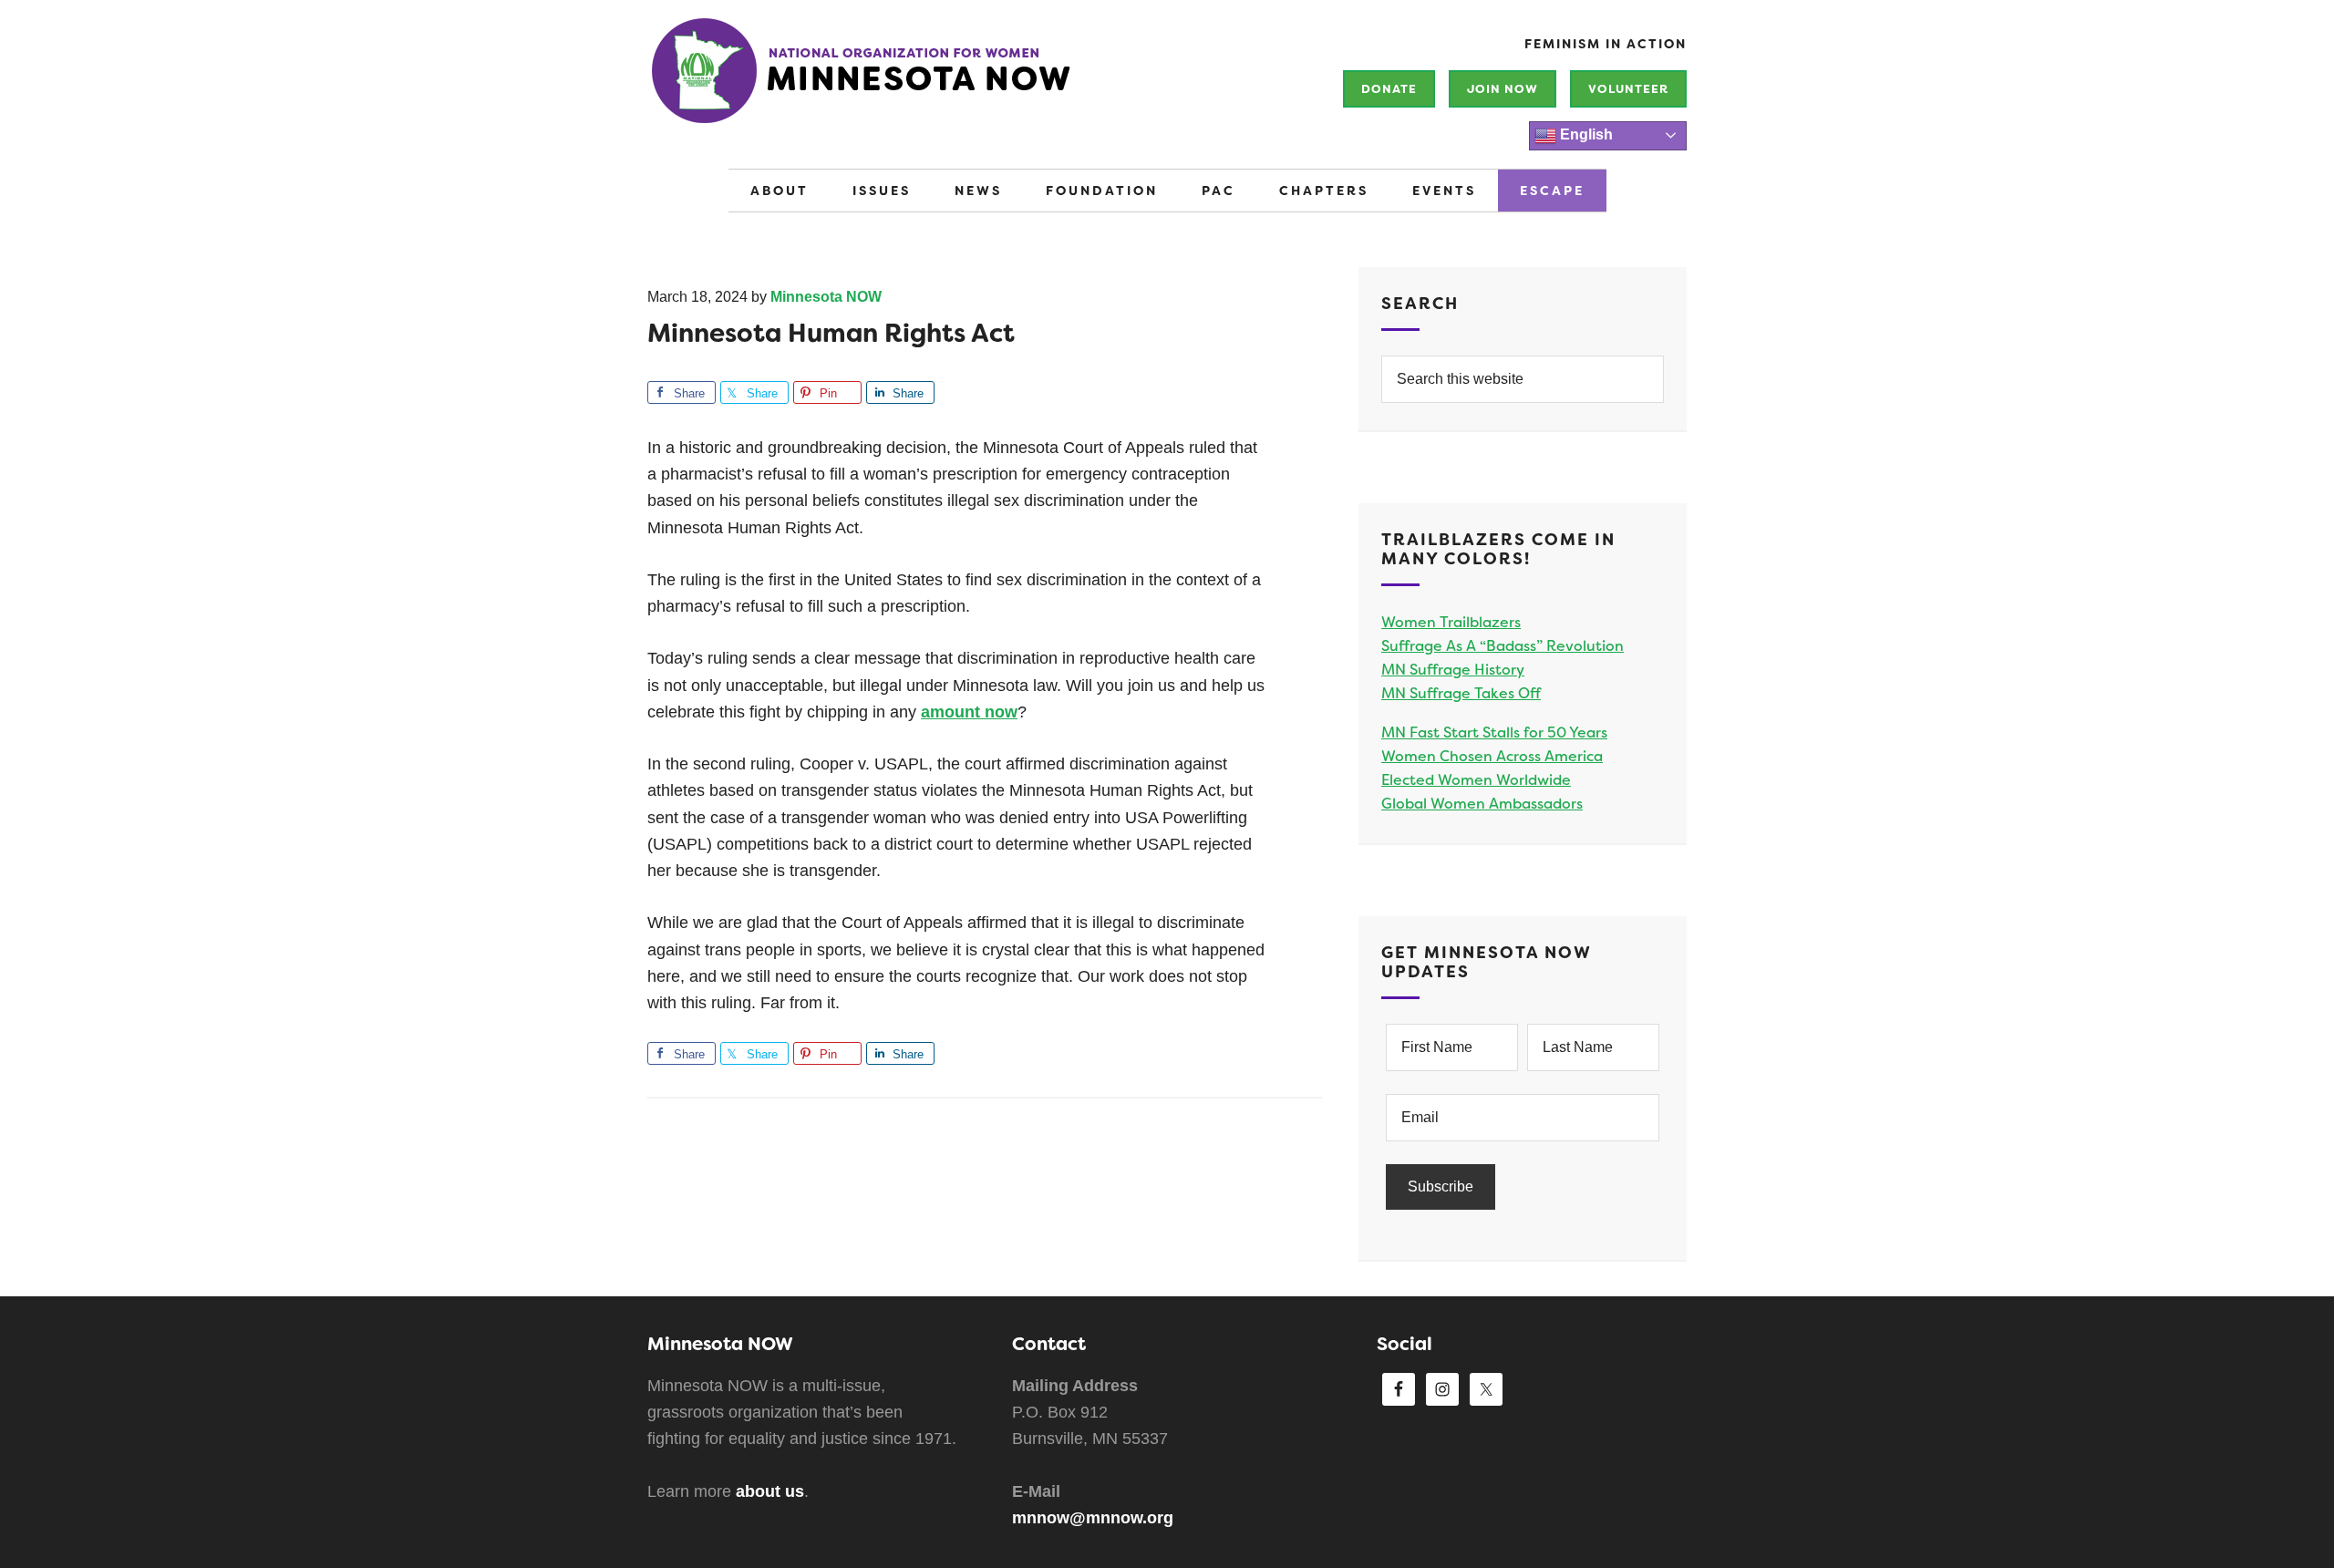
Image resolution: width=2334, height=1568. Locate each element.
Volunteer (1628, 89)
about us (770, 1491)
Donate (1389, 89)
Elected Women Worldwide (1476, 780)
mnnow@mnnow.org (1093, 1518)
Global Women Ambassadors (1482, 804)
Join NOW (1503, 89)
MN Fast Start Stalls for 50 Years (1494, 732)
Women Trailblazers (1451, 622)
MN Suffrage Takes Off (1461, 693)
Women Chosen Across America (1492, 756)
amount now (969, 712)
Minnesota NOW (921, 82)
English (1585, 134)
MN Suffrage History (1453, 670)
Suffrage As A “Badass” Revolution (1503, 646)
